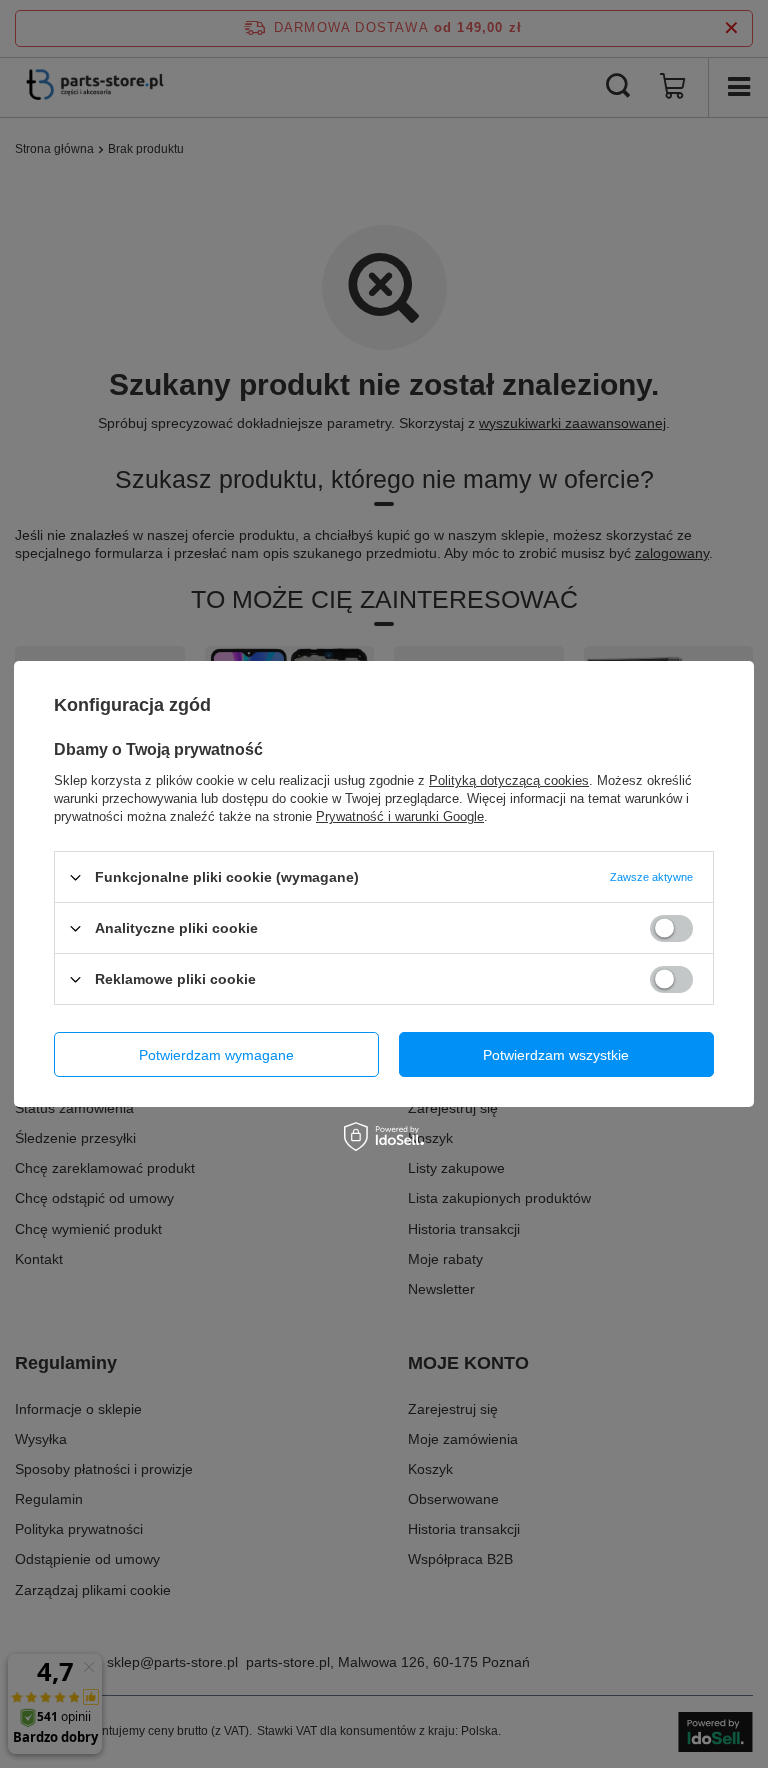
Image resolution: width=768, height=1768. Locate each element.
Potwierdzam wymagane (216, 1054)
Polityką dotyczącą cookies (509, 780)
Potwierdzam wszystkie (556, 1054)
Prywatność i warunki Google (400, 816)
